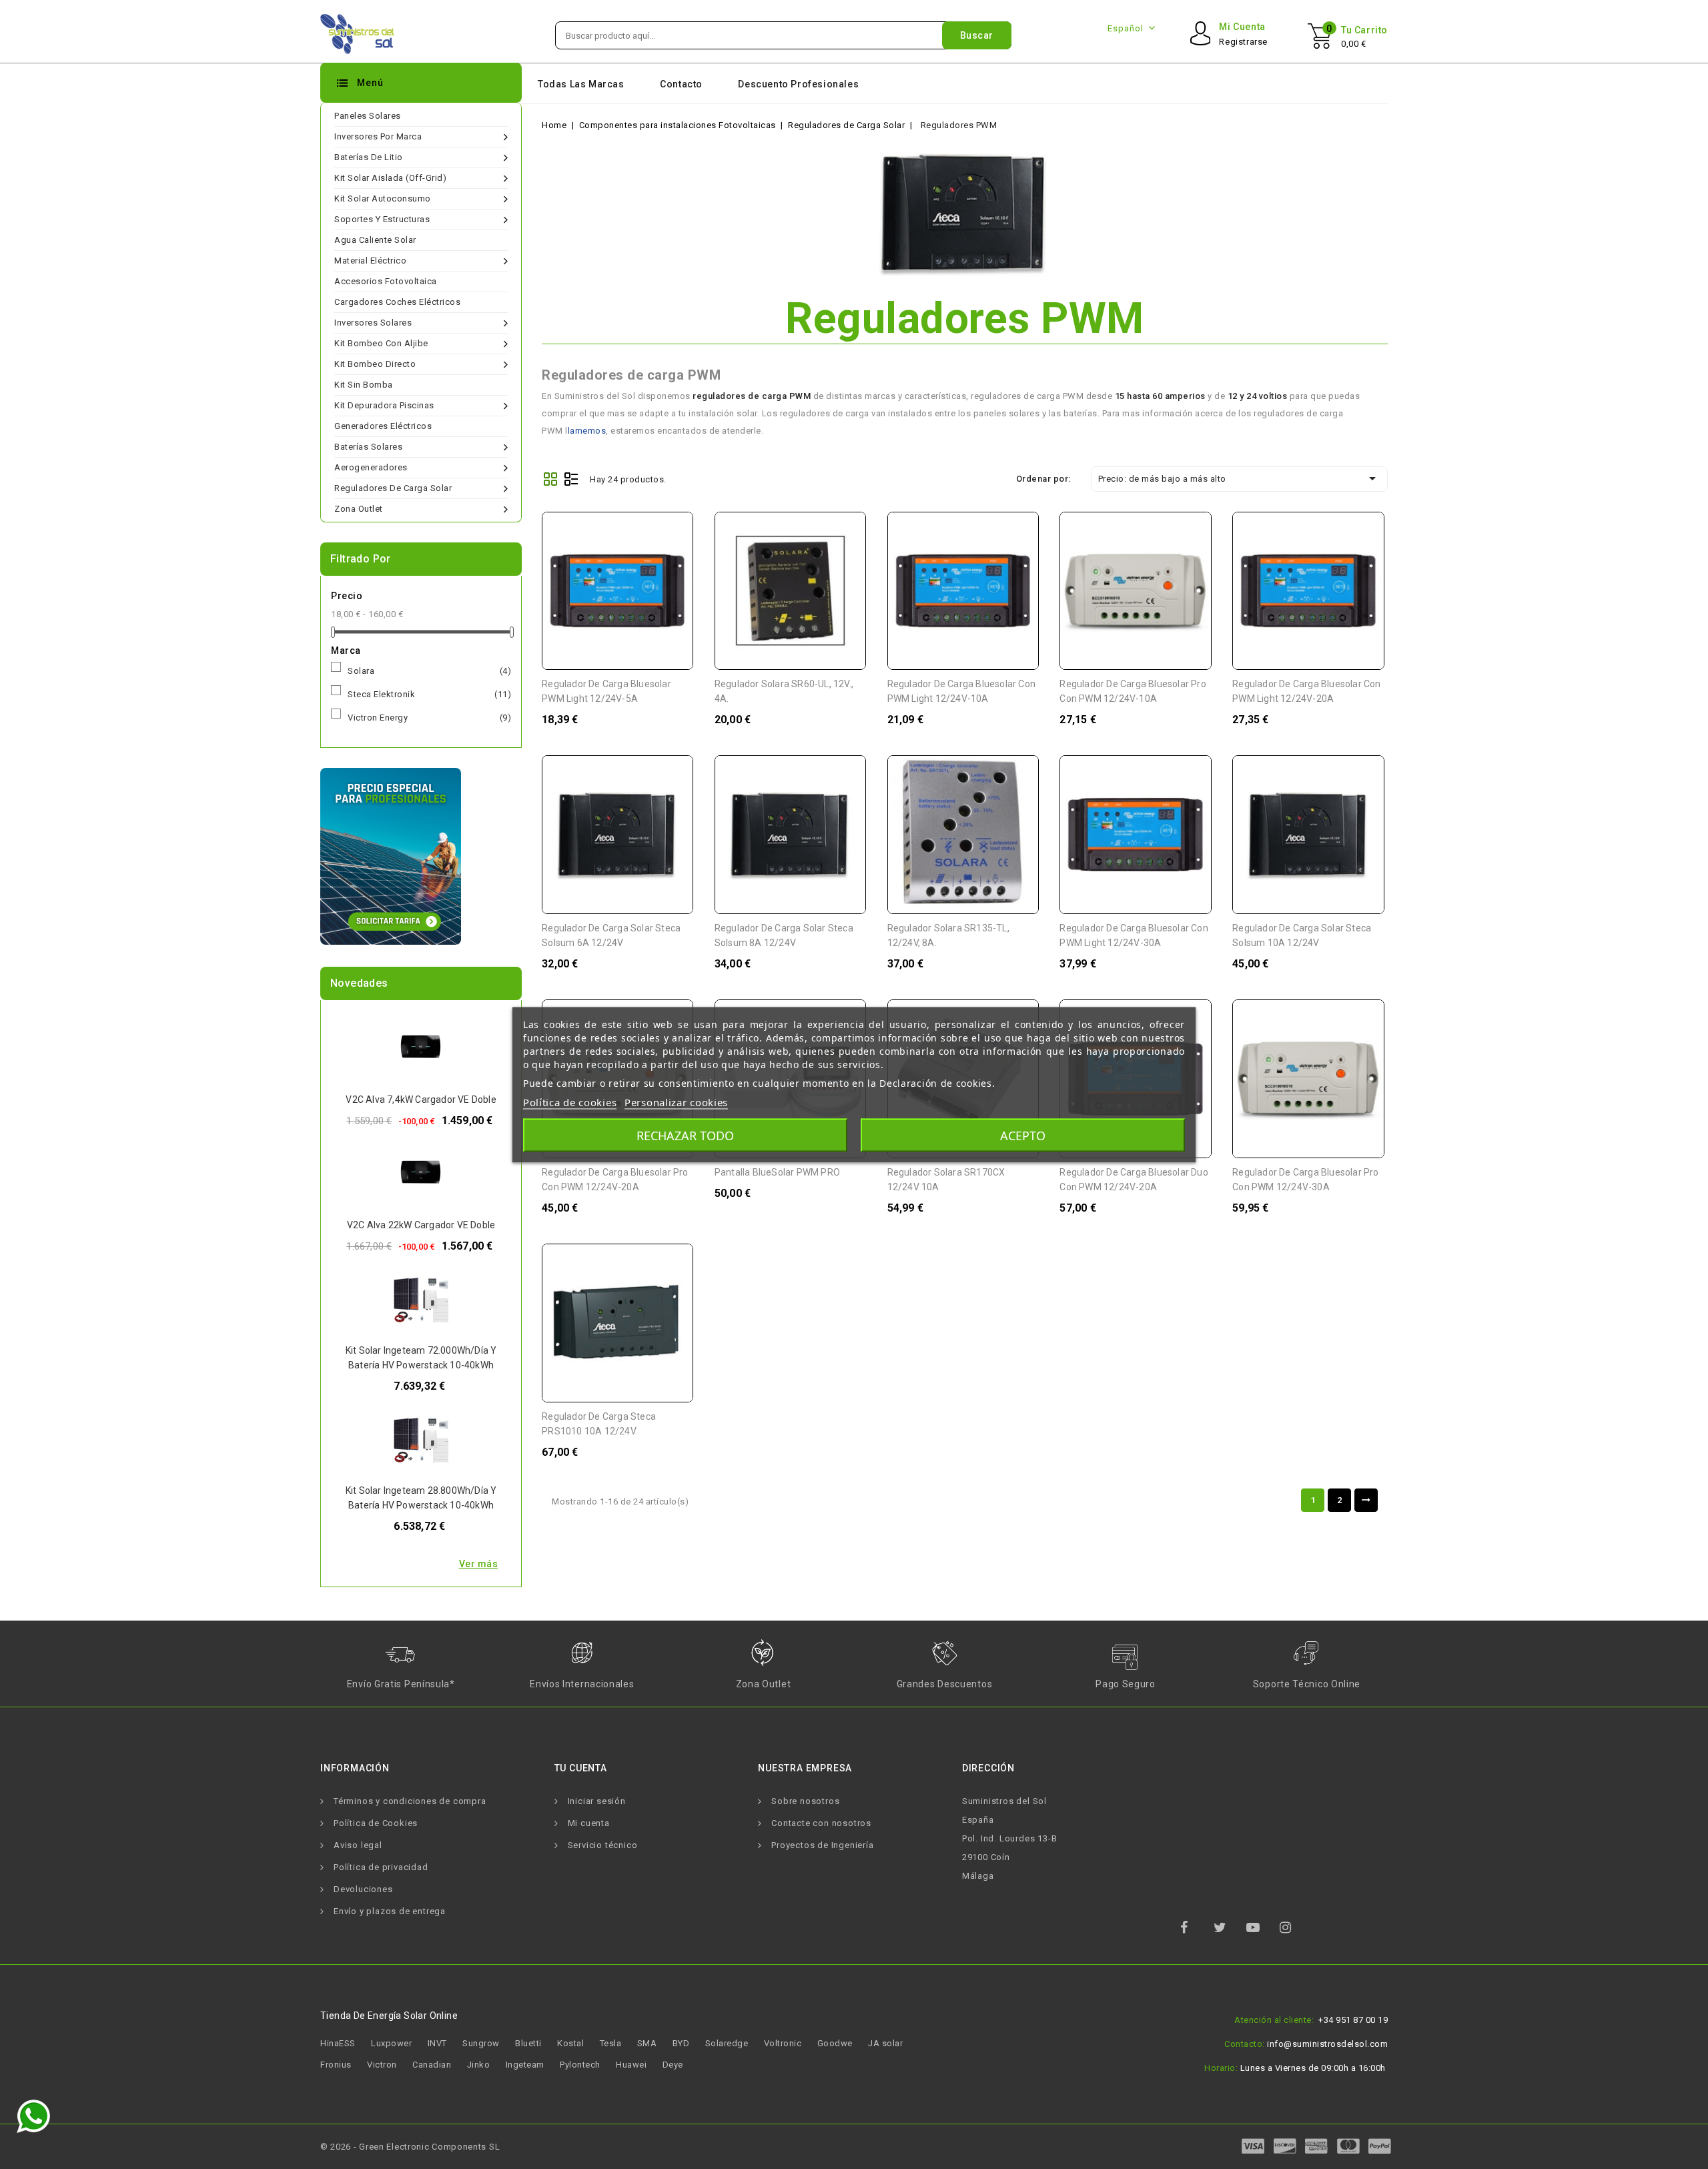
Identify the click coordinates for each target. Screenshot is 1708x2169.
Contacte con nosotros (821, 1823)
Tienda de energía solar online (389, 2016)
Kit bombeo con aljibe (381, 343)
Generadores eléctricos (383, 426)
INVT (437, 2043)
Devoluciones (363, 1889)
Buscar (977, 35)
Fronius (336, 2065)
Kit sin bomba (364, 385)
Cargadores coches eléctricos (397, 302)
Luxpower (391, 2043)
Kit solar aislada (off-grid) (390, 178)
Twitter (1229, 1931)
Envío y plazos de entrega (390, 1911)
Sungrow (481, 2043)
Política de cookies (570, 1102)
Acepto (1023, 1135)
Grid (550, 479)
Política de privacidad (381, 1867)
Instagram (1295, 1931)
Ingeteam (525, 2065)
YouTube (1262, 1931)
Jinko (479, 2065)
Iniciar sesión (597, 1801)
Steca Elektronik (429, 694)
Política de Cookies (376, 1823)
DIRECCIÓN (988, 1768)
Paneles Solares (368, 116)
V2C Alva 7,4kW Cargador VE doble (421, 1100)
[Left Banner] (391, 856)
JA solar (885, 2043)
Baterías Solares (368, 447)
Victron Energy (429, 718)
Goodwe (835, 2043)
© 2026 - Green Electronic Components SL (410, 2147)
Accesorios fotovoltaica (386, 281)
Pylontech (580, 2065)
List (571, 479)
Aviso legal (358, 1845)
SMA (647, 2043)
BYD (681, 2043)
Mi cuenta (589, 1823)
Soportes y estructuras (382, 219)
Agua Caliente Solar (375, 240)
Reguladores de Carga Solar (393, 488)
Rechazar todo (685, 1135)
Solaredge (727, 2043)
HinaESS (338, 2043)
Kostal (570, 2043)
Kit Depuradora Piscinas (384, 405)
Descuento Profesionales (798, 84)
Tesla (611, 2043)
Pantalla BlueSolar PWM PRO (777, 1172)
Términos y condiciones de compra (410, 1801)
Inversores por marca (378, 136)
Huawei (631, 2065)
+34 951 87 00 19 (1353, 2020)
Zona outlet (359, 509)
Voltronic (783, 2043)
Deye (673, 2065)
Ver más (479, 1564)
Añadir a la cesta (674, 531)
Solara (429, 671)
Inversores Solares (373, 323)
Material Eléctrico (370, 261)
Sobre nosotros (805, 1801)
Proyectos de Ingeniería (822, 1845)
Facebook (1196, 1931)
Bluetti (528, 2043)
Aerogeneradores (371, 467)
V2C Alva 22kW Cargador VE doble (421, 1225)
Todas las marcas (581, 84)
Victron (382, 2065)
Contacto (681, 84)
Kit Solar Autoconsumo (383, 198)
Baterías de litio (369, 157)
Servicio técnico (603, 1845)
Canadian (432, 2065)
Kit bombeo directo (375, 364)
